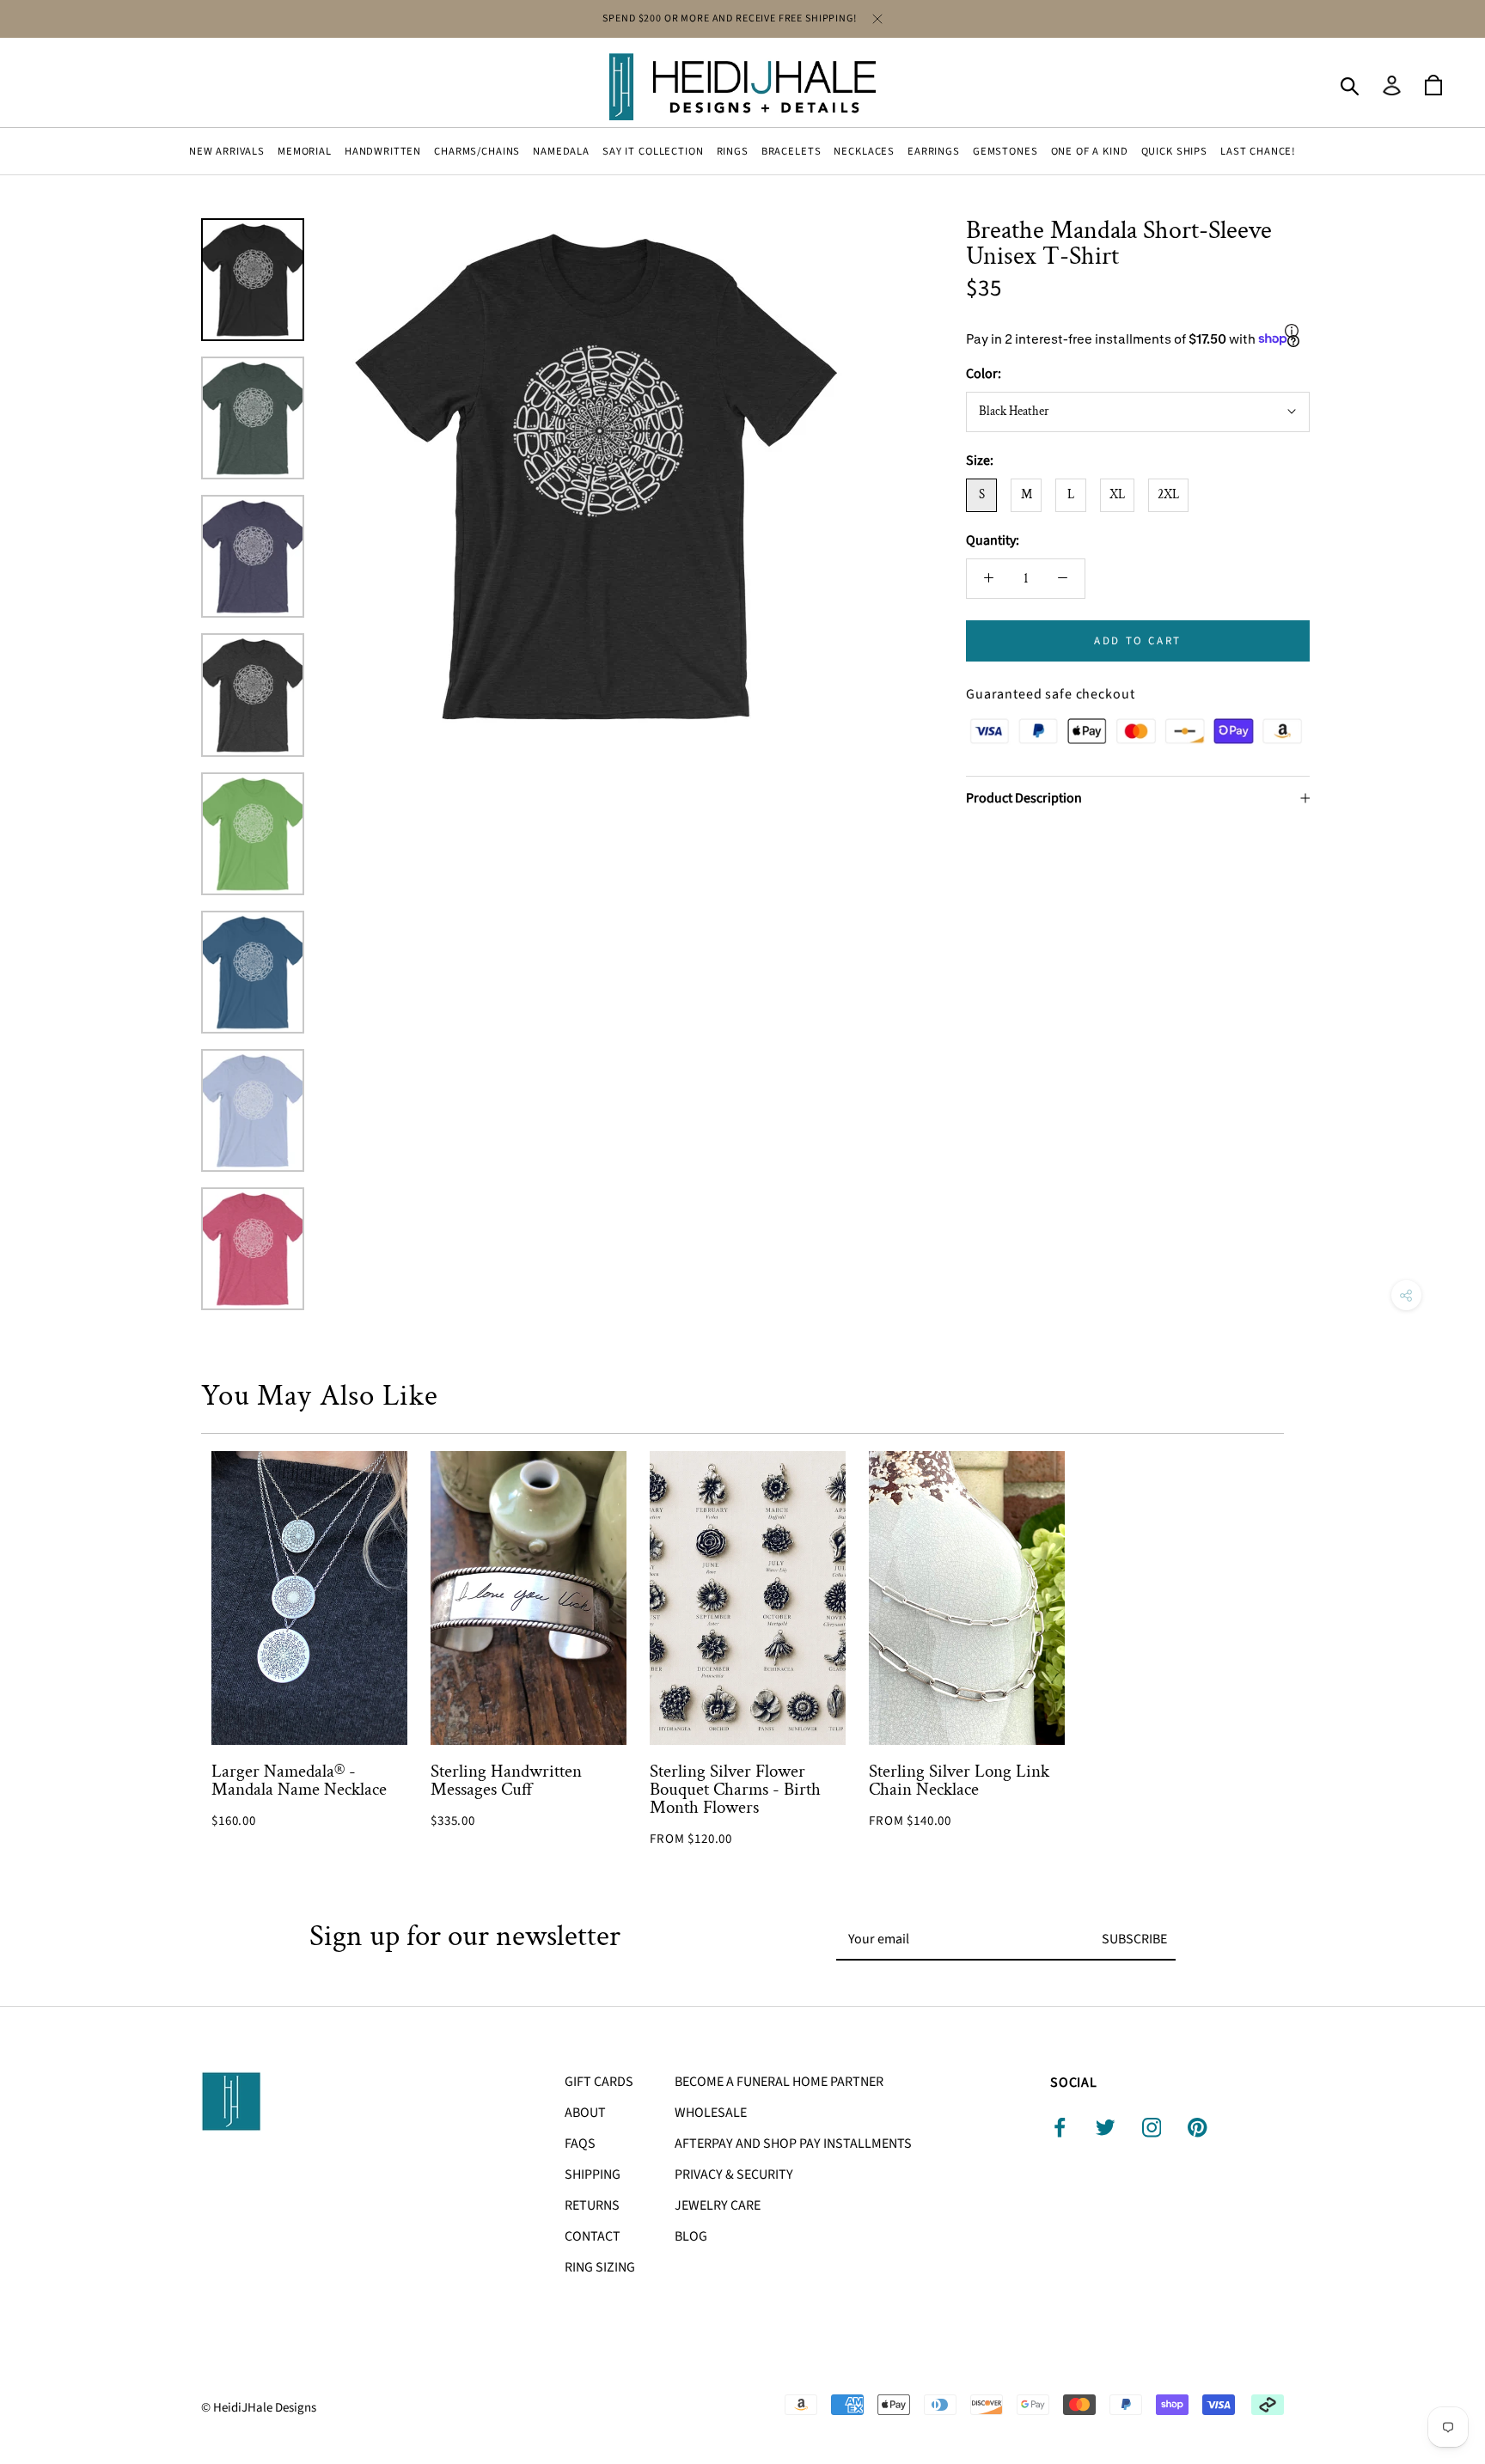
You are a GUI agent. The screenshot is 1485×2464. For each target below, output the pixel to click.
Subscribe (1134, 1939)
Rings (733, 151)
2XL (1168, 494)
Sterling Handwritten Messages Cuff (506, 1780)
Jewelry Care (718, 2205)
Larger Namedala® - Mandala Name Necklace (299, 1780)
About (585, 2113)
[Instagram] (1152, 2128)
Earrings (934, 151)
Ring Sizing (600, 2267)
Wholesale (711, 2113)
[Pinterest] (1198, 2128)
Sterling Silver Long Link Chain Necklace (959, 1780)
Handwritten (383, 151)
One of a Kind (1090, 151)
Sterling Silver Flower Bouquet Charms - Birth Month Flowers (735, 1789)
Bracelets (791, 151)
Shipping (593, 2174)
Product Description (1024, 798)
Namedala (561, 151)
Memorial (305, 151)
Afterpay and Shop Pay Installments (793, 2144)
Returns (592, 2205)
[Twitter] (1106, 2128)
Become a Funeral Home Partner (779, 2082)
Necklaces (864, 151)
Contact (593, 2236)
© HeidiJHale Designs (259, 2408)
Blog (691, 2236)
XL (1117, 494)
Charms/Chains (477, 151)
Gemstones (1005, 151)
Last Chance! (1258, 151)
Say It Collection (653, 151)
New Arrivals (227, 151)
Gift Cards (599, 2082)
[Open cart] (1433, 86)
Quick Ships (1174, 151)
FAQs (580, 2144)
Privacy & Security (734, 2174)
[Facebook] (1060, 2128)
